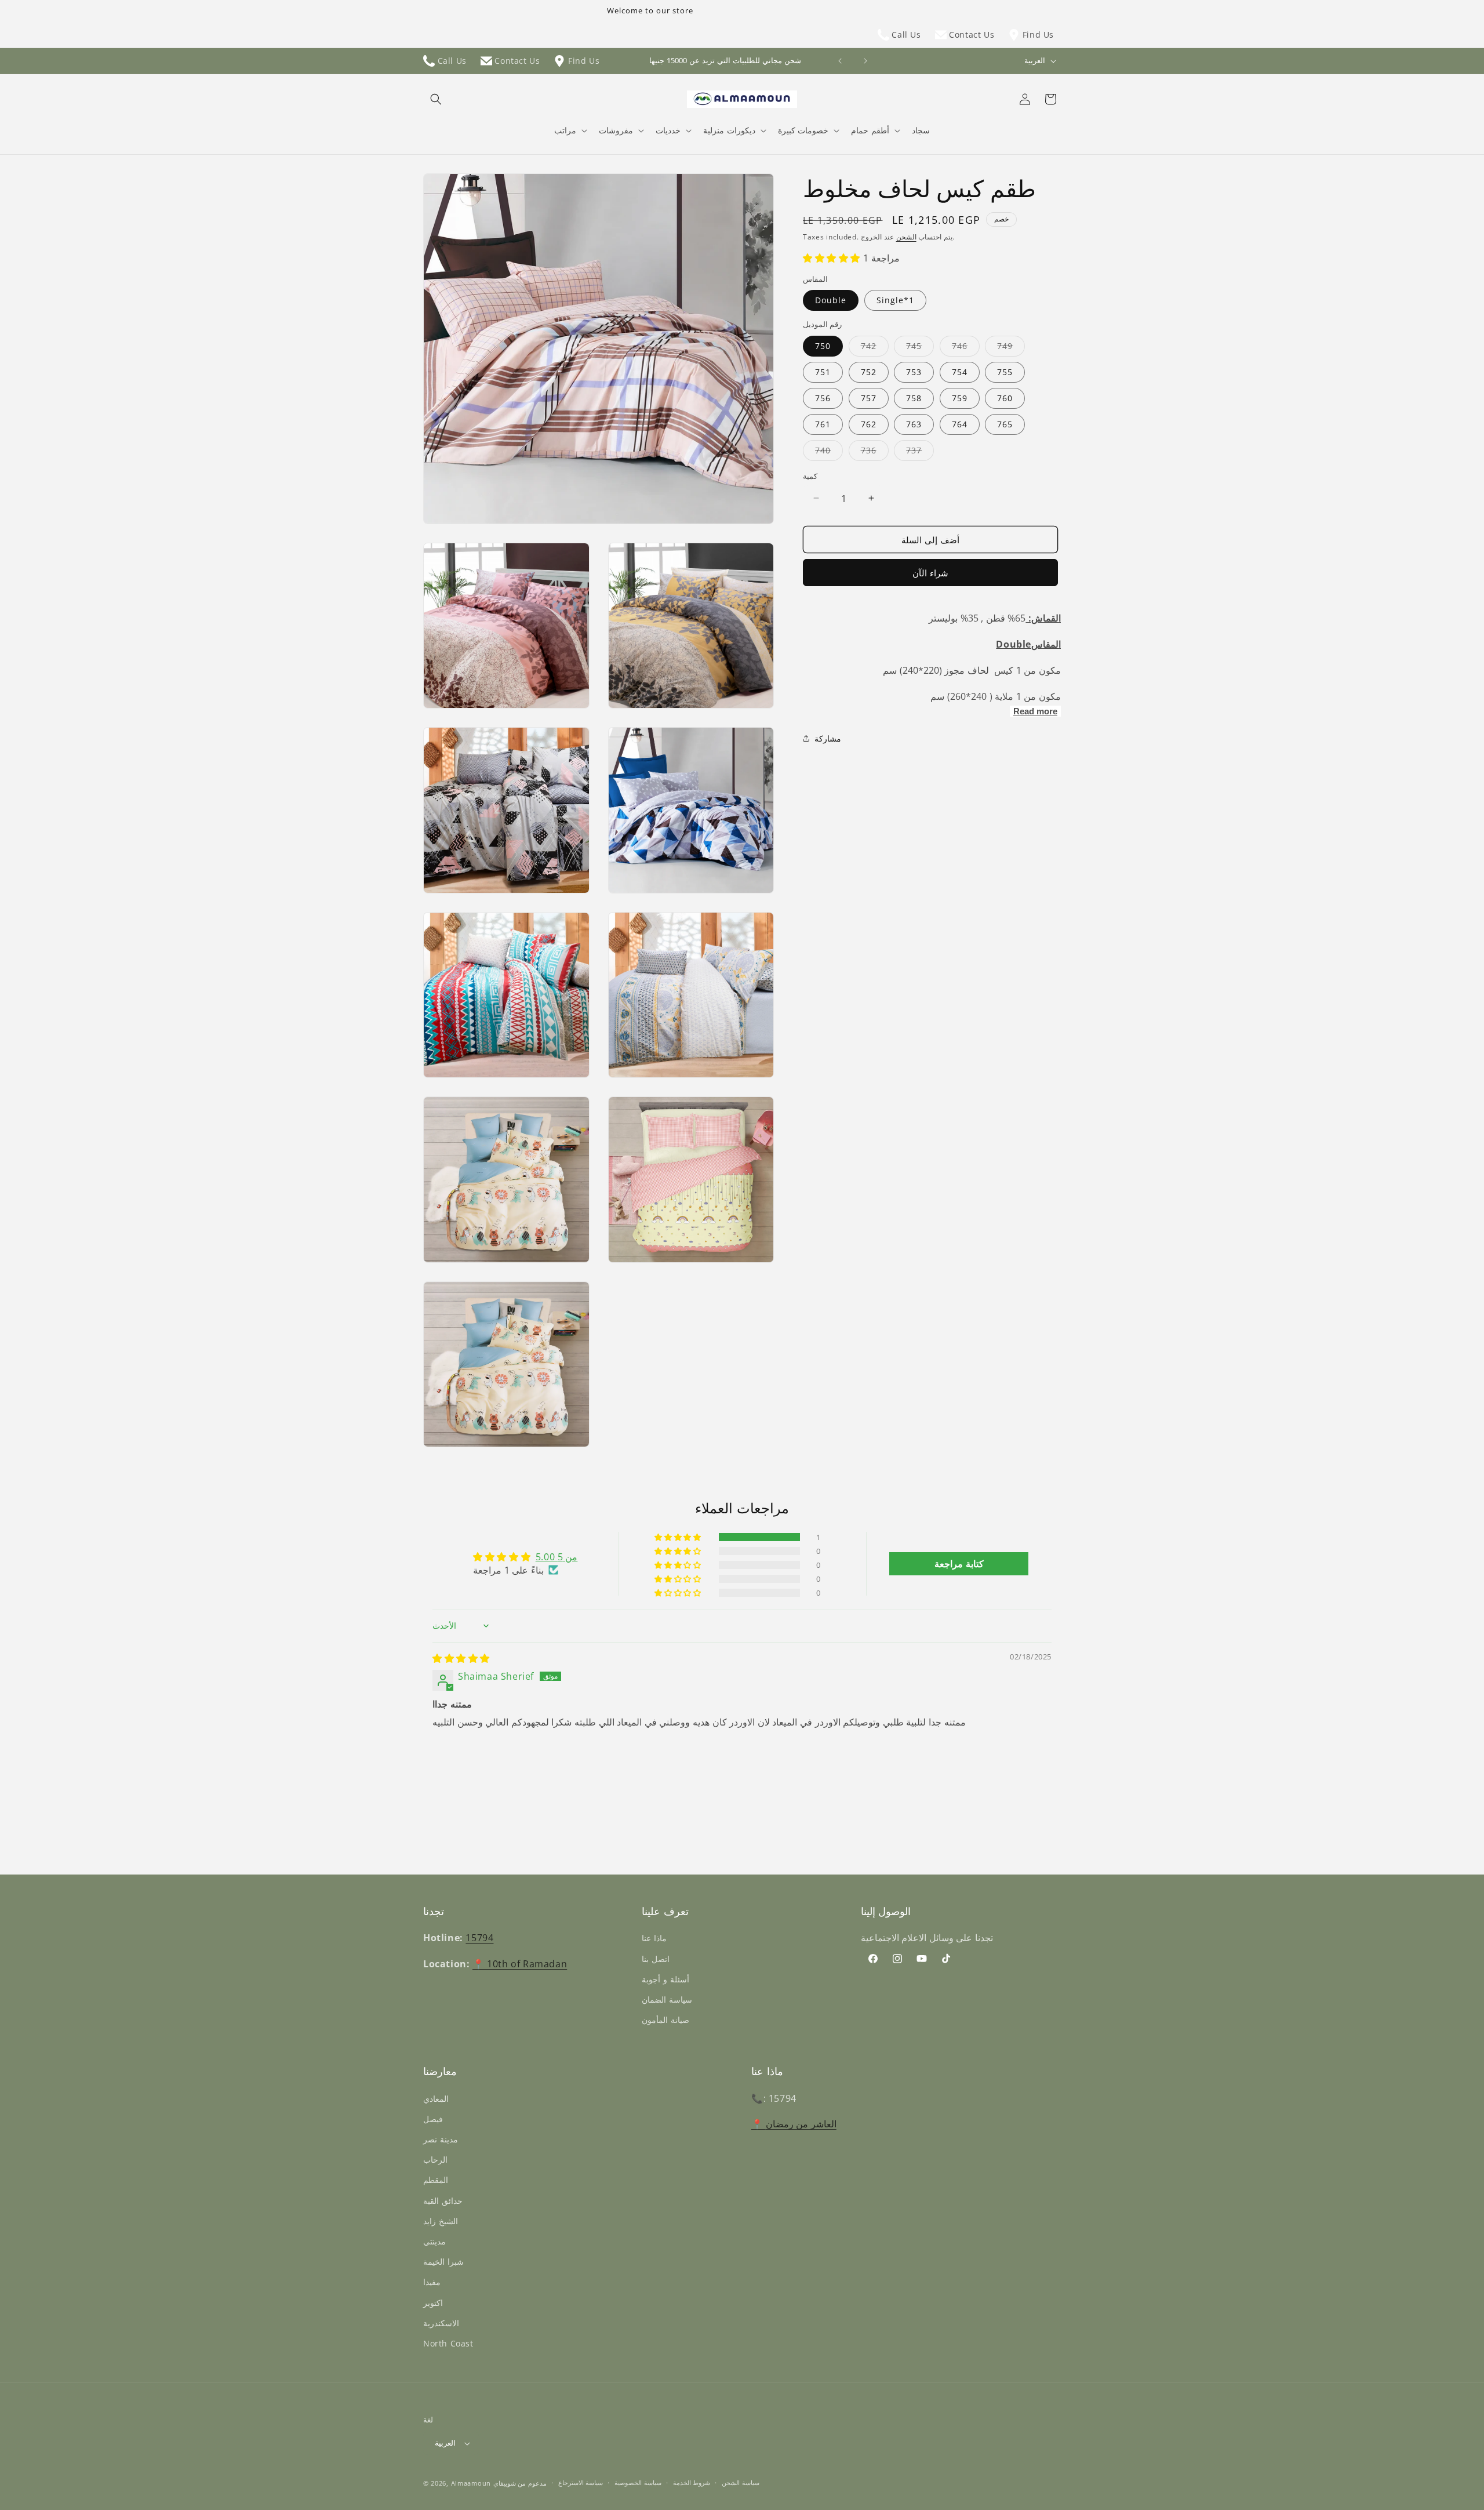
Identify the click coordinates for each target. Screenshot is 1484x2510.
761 (823, 424)
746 (966, 348)
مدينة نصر (441, 2139)
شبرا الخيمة (443, 2262)
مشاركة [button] (828, 738)
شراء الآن (930, 573)
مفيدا (432, 2282)
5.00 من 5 (557, 1557)
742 (875, 348)
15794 (479, 1938)
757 (869, 397)
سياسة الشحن (741, 2482)
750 (823, 345)
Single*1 (895, 300)
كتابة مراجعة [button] (959, 1564)
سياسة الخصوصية (638, 2482)
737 (920, 452)
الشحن (906, 237)
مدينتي (434, 2241)
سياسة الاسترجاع (581, 2482)
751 (823, 371)
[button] (436, 99)
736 (875, 452)
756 (823, 397)
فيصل (433, 2119)
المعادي (436, 2099)
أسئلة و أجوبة (665, 1979)
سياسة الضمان (667, 1999)
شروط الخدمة (692, 2482)
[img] (461, 1658)
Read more (1035, 711)
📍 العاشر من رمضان (794, 2124)
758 (914, 397)
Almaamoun (471, 2483)
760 (1005, 397)
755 (1005, 371)
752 (869, 371)
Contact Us (971, 34)
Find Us (1037, 34)
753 (914, 371)
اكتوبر (433, 2303)
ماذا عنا (654, 1938)
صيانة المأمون (665, 2020)
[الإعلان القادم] (865, 61)
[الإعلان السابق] (840, 61)
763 (914, 424)
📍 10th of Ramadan (520, 1964)
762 (869, 424)
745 (920, 348)
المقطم (436, 2180)
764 (960, 424)
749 (1011, 348)
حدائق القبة (443, 2201)
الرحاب (435, 2160)
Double (831, 300)
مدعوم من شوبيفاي (520, 2483)
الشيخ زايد (441, 2221)
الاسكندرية (441, 2323)
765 (1005, 424)
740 (829, 452)
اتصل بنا (656, 1959)
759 (960, 397)
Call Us (905, 34)
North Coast (448, 2343)
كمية (810, 475)
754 (960, 371)
